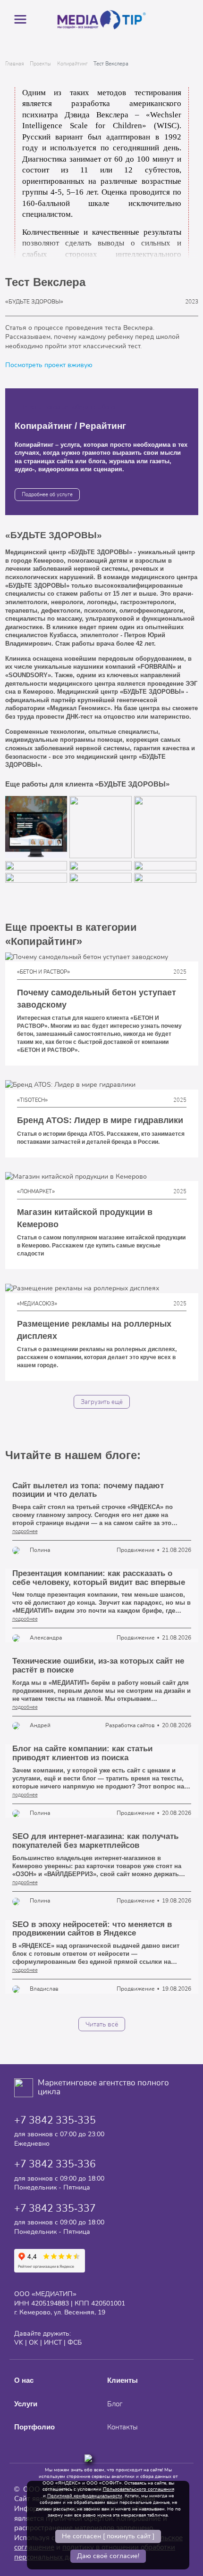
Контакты (123, 2427)
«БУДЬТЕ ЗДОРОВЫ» (34, 302)
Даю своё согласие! (108, 2556)
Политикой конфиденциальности (85, 2496)
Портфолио (34, 2427)
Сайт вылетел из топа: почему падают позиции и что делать (88, 1490)
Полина (40, 1550)
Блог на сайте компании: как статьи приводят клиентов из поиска (82, 1753)
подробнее (25, 1531)
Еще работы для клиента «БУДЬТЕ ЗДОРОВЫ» (88, 784)
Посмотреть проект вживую (50, 365)
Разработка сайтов (130, 1725)
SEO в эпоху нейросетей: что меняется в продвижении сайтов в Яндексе (92, 1929)
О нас (24, 2380)
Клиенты (123, 2380)
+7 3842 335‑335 (55, 2120)
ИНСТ (53, 2342)
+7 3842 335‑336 (55, 2164)
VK (19, 2342)
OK (34, 2342)
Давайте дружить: (42, 2334)
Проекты (40, 64)
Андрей (40, 1725)
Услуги (26, 2404)
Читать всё (102, 2024)
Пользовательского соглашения (139, 2489)
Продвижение (136, 1550)
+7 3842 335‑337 (55, 2208)
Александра (46, 1638)
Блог (115, 2404)
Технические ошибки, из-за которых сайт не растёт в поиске (98, 1665)
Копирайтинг (72, 64)
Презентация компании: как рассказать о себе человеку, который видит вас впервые (99, 1578)
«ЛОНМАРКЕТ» (36, 1192)
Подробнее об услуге (47, 495)
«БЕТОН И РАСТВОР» (43, 972)
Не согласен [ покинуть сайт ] (108, 2536)
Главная (15, 64)
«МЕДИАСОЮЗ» (37, 1304)
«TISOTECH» (32, 1100)
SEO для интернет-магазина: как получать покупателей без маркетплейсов (95, 1841)
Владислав (44, 1989)
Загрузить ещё (102, 1402)
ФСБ (75, 2342)
